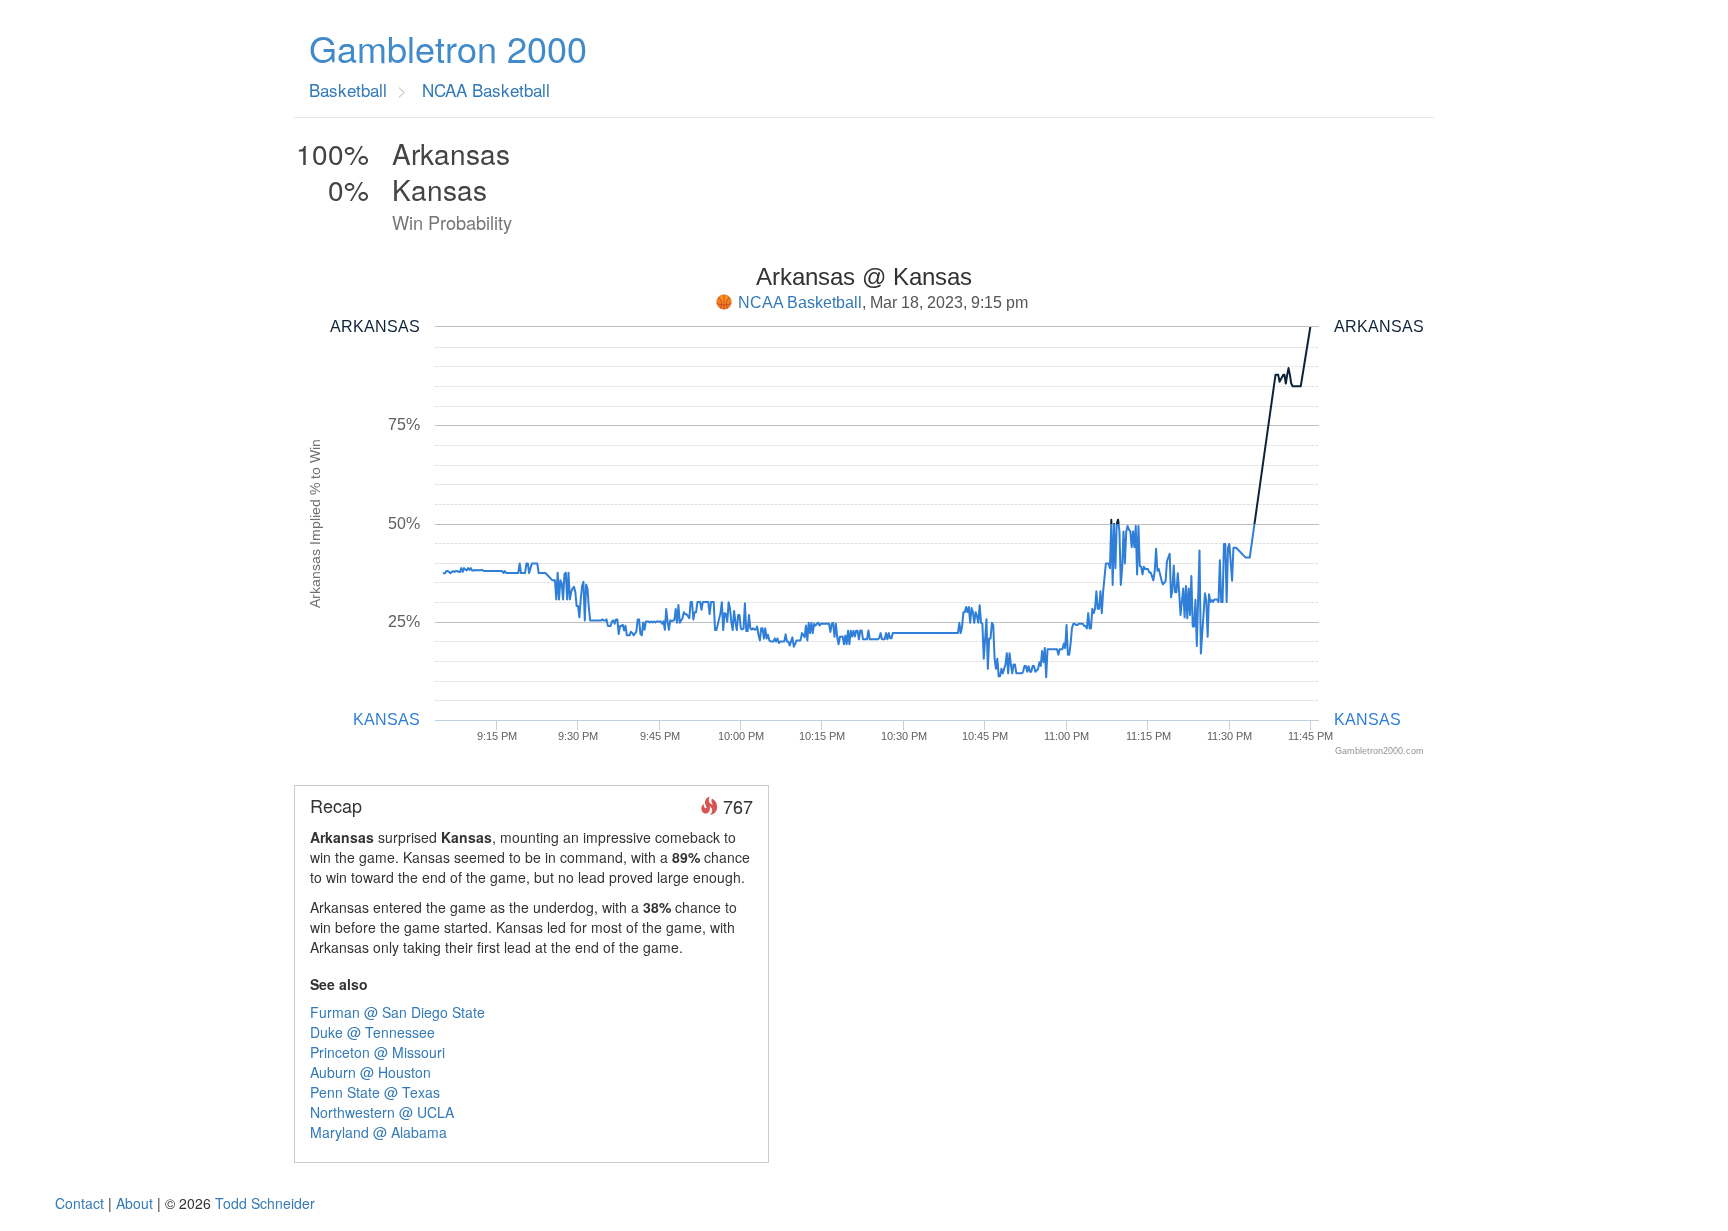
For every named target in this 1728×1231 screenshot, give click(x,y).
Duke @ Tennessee (372, 1032)
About (134, 1203)
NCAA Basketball (800, 302)
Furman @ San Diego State (397, 1012)
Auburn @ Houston (370, 1072)
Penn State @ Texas (375, 1092)
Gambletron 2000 (448, 48)
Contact (79, 1203)
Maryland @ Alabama (378, 1132)
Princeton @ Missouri (377, 1052)
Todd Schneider (265, 1203)
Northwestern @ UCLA (382, 1112)
